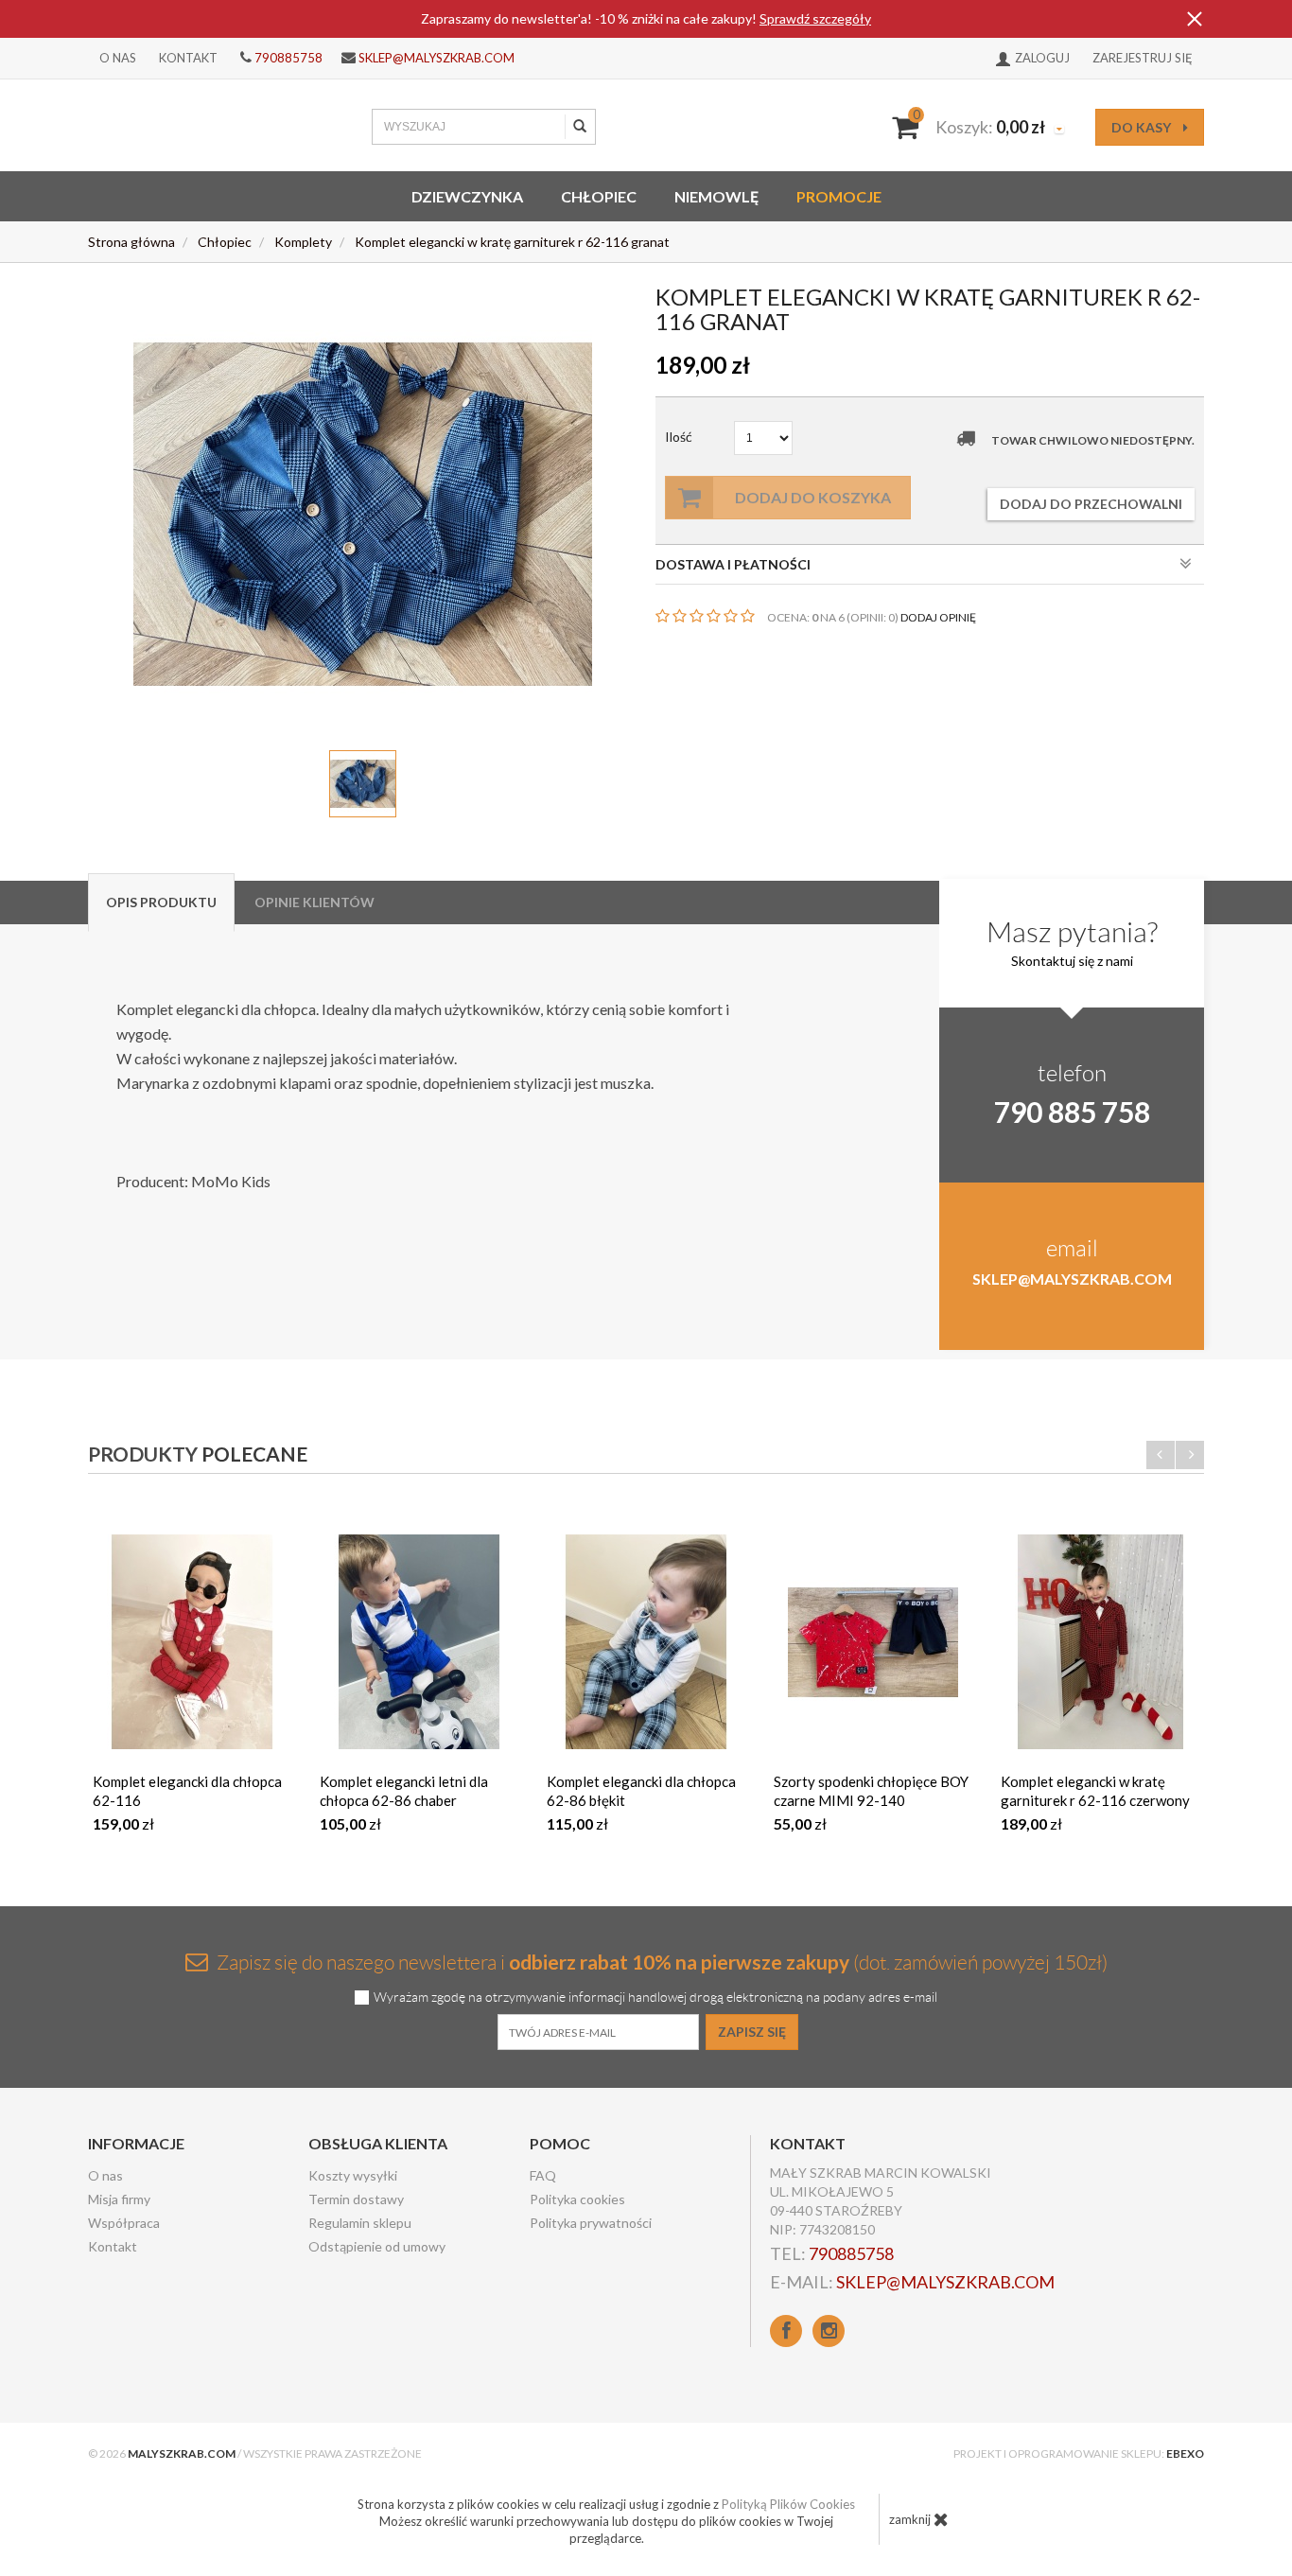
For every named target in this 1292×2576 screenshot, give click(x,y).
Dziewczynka (467, 196)
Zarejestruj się (1143, 58)
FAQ (543, 2175)
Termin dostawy (356, 2199)
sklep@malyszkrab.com (436, 58)
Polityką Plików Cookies (788, 2504)
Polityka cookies (577, 2199)
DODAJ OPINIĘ (938, 617)
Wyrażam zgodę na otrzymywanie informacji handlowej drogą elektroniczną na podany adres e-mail (655, 1998)
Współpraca (124, 2223)
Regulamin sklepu (360, 2223)
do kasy (1143, 127)
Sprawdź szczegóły (815, 18)
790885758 (288, 58)
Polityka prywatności (591, 2223)
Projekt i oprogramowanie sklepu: (1079, 2453)
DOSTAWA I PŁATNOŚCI (733, 564)
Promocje (839, 196)
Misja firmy (119, 2199)
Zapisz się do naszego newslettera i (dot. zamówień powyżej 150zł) (660, 1962)
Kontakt (188, 58)
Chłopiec (599, 196)
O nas (118, 58)
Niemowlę (716, 196)
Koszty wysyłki (353, 2175)
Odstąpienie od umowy (377, 2246)
